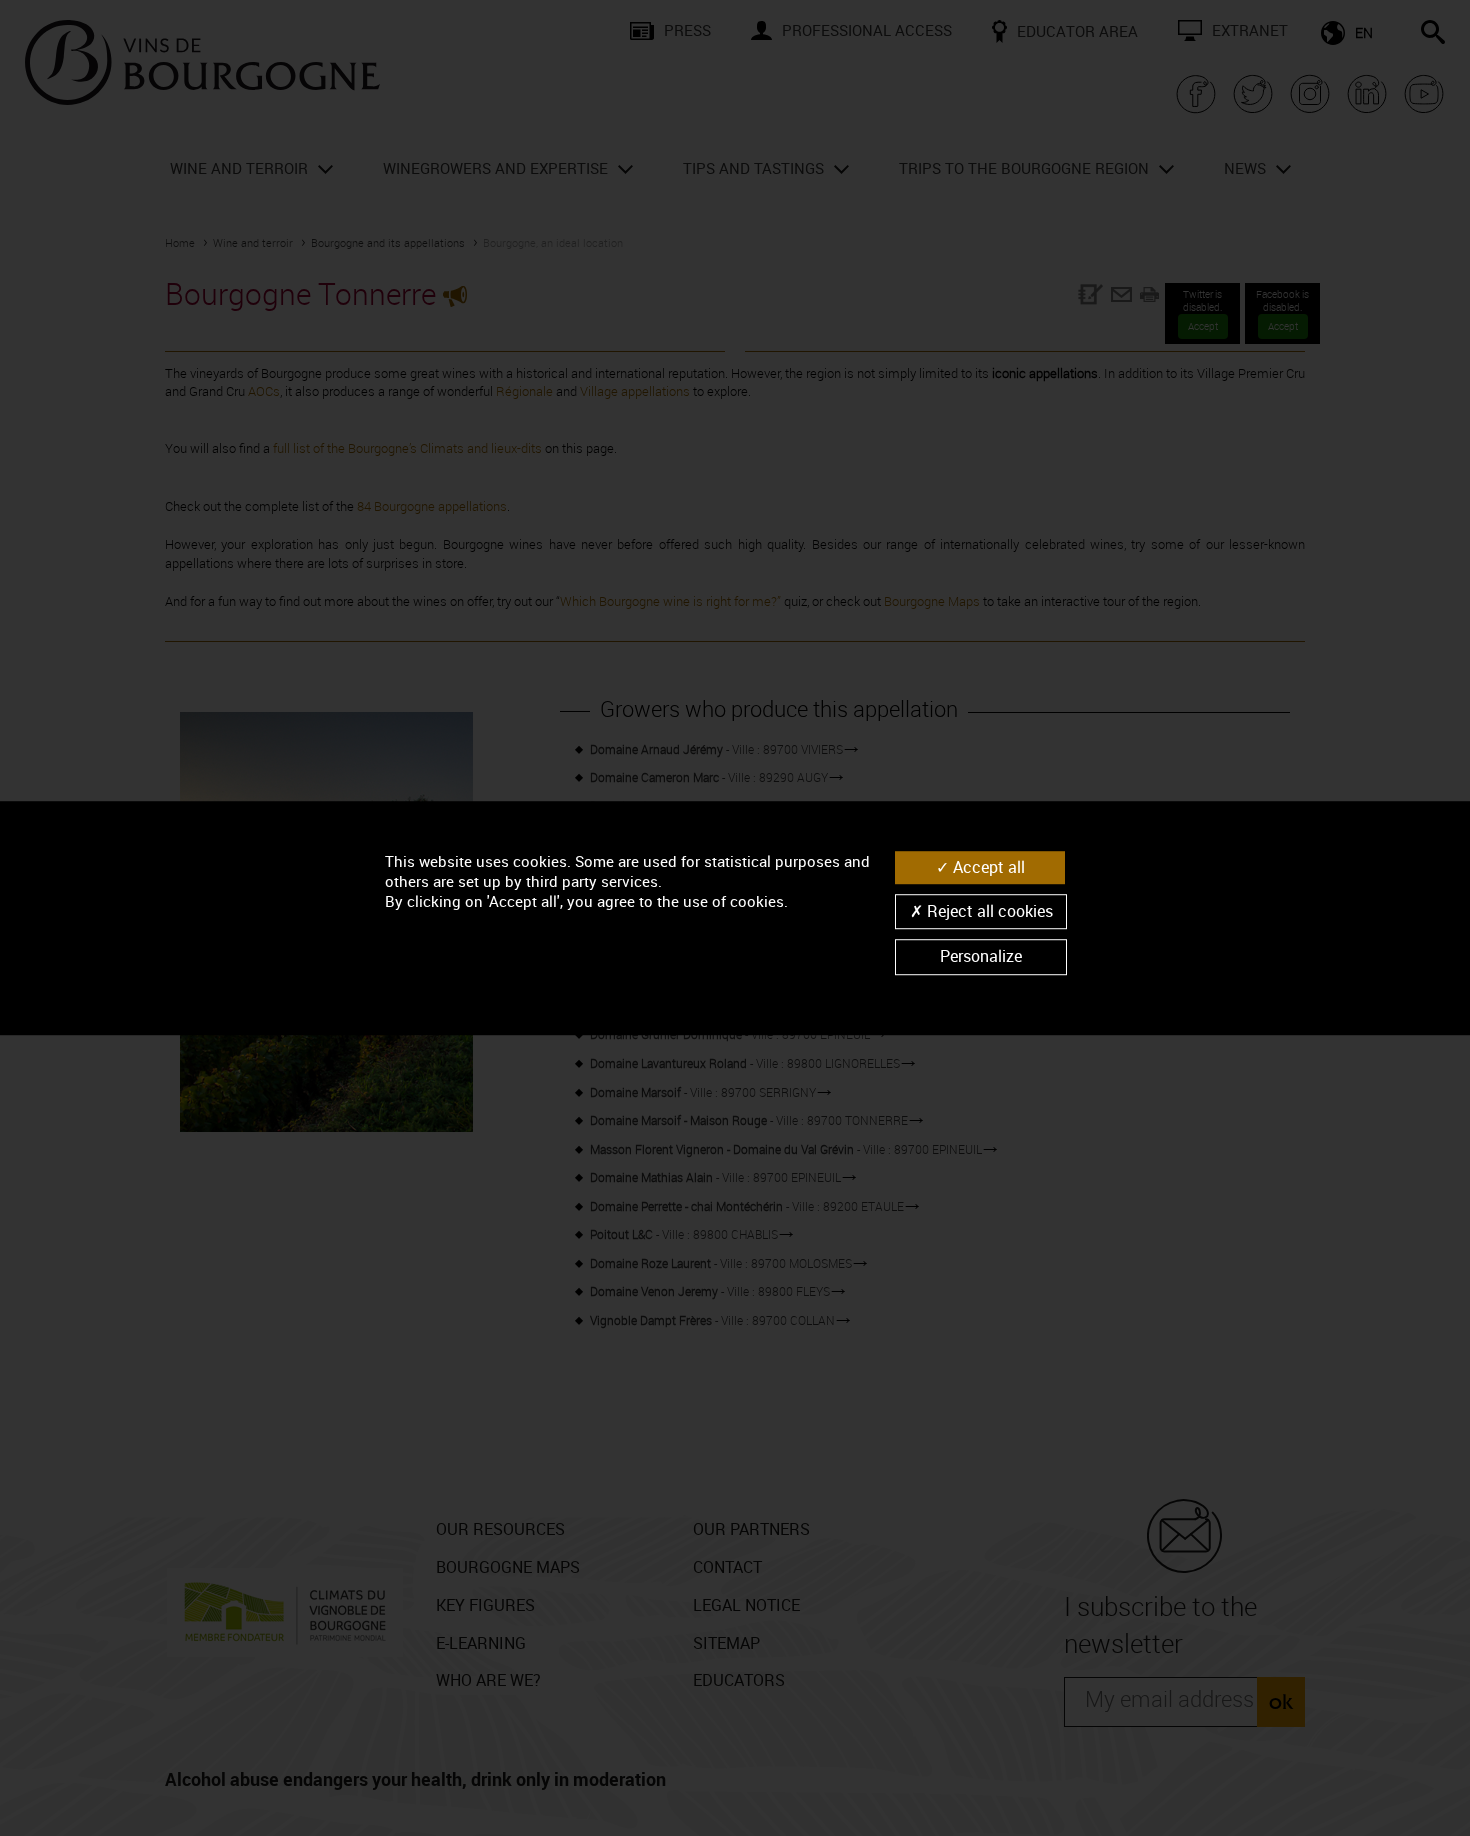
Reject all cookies (988, 911)
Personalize (981, 957)
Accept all (987, 867)
